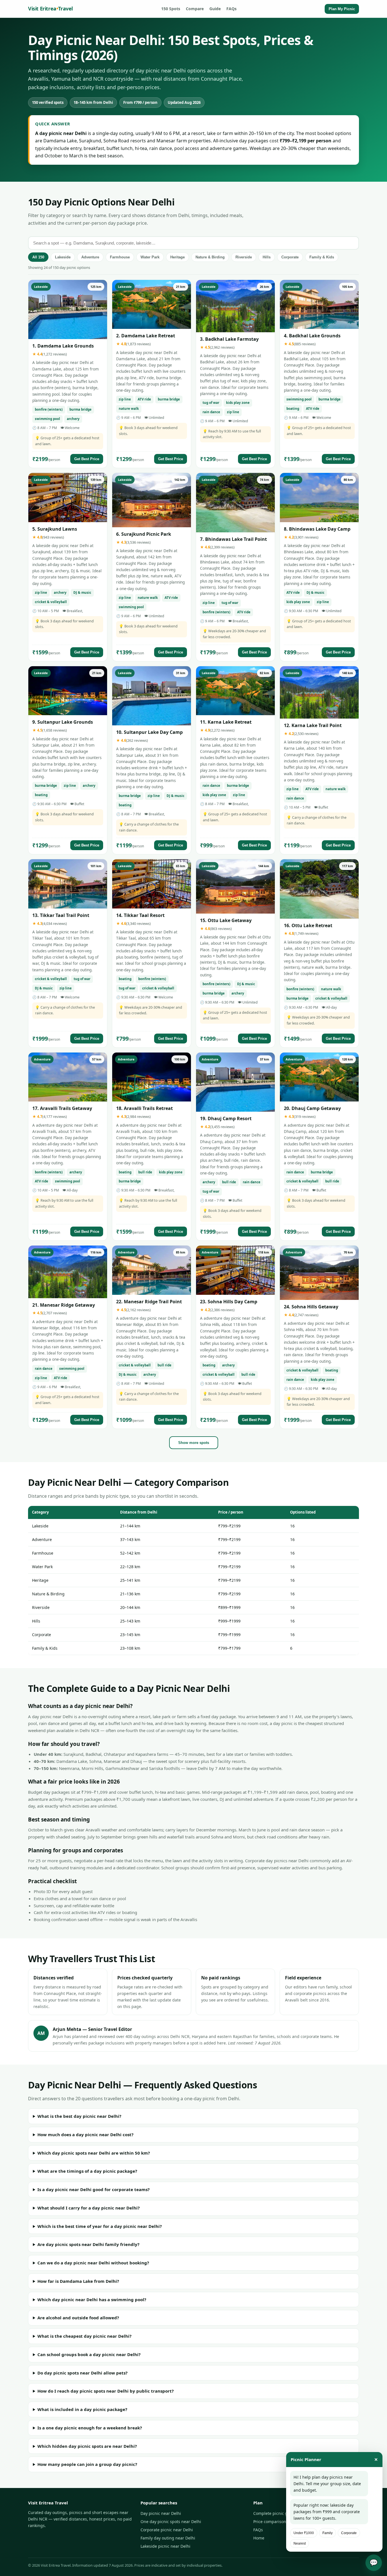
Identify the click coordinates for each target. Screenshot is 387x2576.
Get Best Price (87, 459)
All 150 (38, 257)
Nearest (300, 2543)
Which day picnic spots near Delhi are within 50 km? (94, 2153)
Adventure (90, 257)
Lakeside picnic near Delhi (165, 2546)
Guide (215, 9)
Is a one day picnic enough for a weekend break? (90, 2428)
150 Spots (171, 9)
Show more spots (194, 1443)
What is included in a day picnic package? (82, 2409)
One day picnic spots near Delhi (171, 2522)
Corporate (290, 257)
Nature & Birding (210, 257)
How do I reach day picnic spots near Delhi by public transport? (106, 2391)
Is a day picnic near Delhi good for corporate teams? (93, 2189)
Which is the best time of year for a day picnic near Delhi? (100, 2226)
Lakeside (63, 257)
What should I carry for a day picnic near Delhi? (89, 2208)
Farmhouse (120, 257)
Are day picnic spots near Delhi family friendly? (88, 2244)
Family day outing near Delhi (168, 2538)
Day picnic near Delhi (161, 2513)
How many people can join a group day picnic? (87, 2464)
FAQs (231, 9)
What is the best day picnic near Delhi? (79, 2116)
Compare (195, 9)
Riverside (244, 257)
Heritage (177, 257)
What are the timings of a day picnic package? (87, 2171)
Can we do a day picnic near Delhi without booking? (93, 2263)
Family (328, 2533)
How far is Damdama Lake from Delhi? (78, 2281)
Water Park (150, 257)
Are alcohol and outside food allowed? (78, 2318)
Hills (267, 257)
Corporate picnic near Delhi (167, 2530)
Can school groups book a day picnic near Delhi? (89, 2354)
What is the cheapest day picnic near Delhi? (84, 2336)
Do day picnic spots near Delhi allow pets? (82, 2373)
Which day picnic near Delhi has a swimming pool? (92, 2299)
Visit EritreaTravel (50, 8)
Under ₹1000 (304, 2533)
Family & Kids (322, 257)
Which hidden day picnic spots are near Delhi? (87, 2446)
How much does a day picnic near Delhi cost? (85, 2134)
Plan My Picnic (342, 9)
